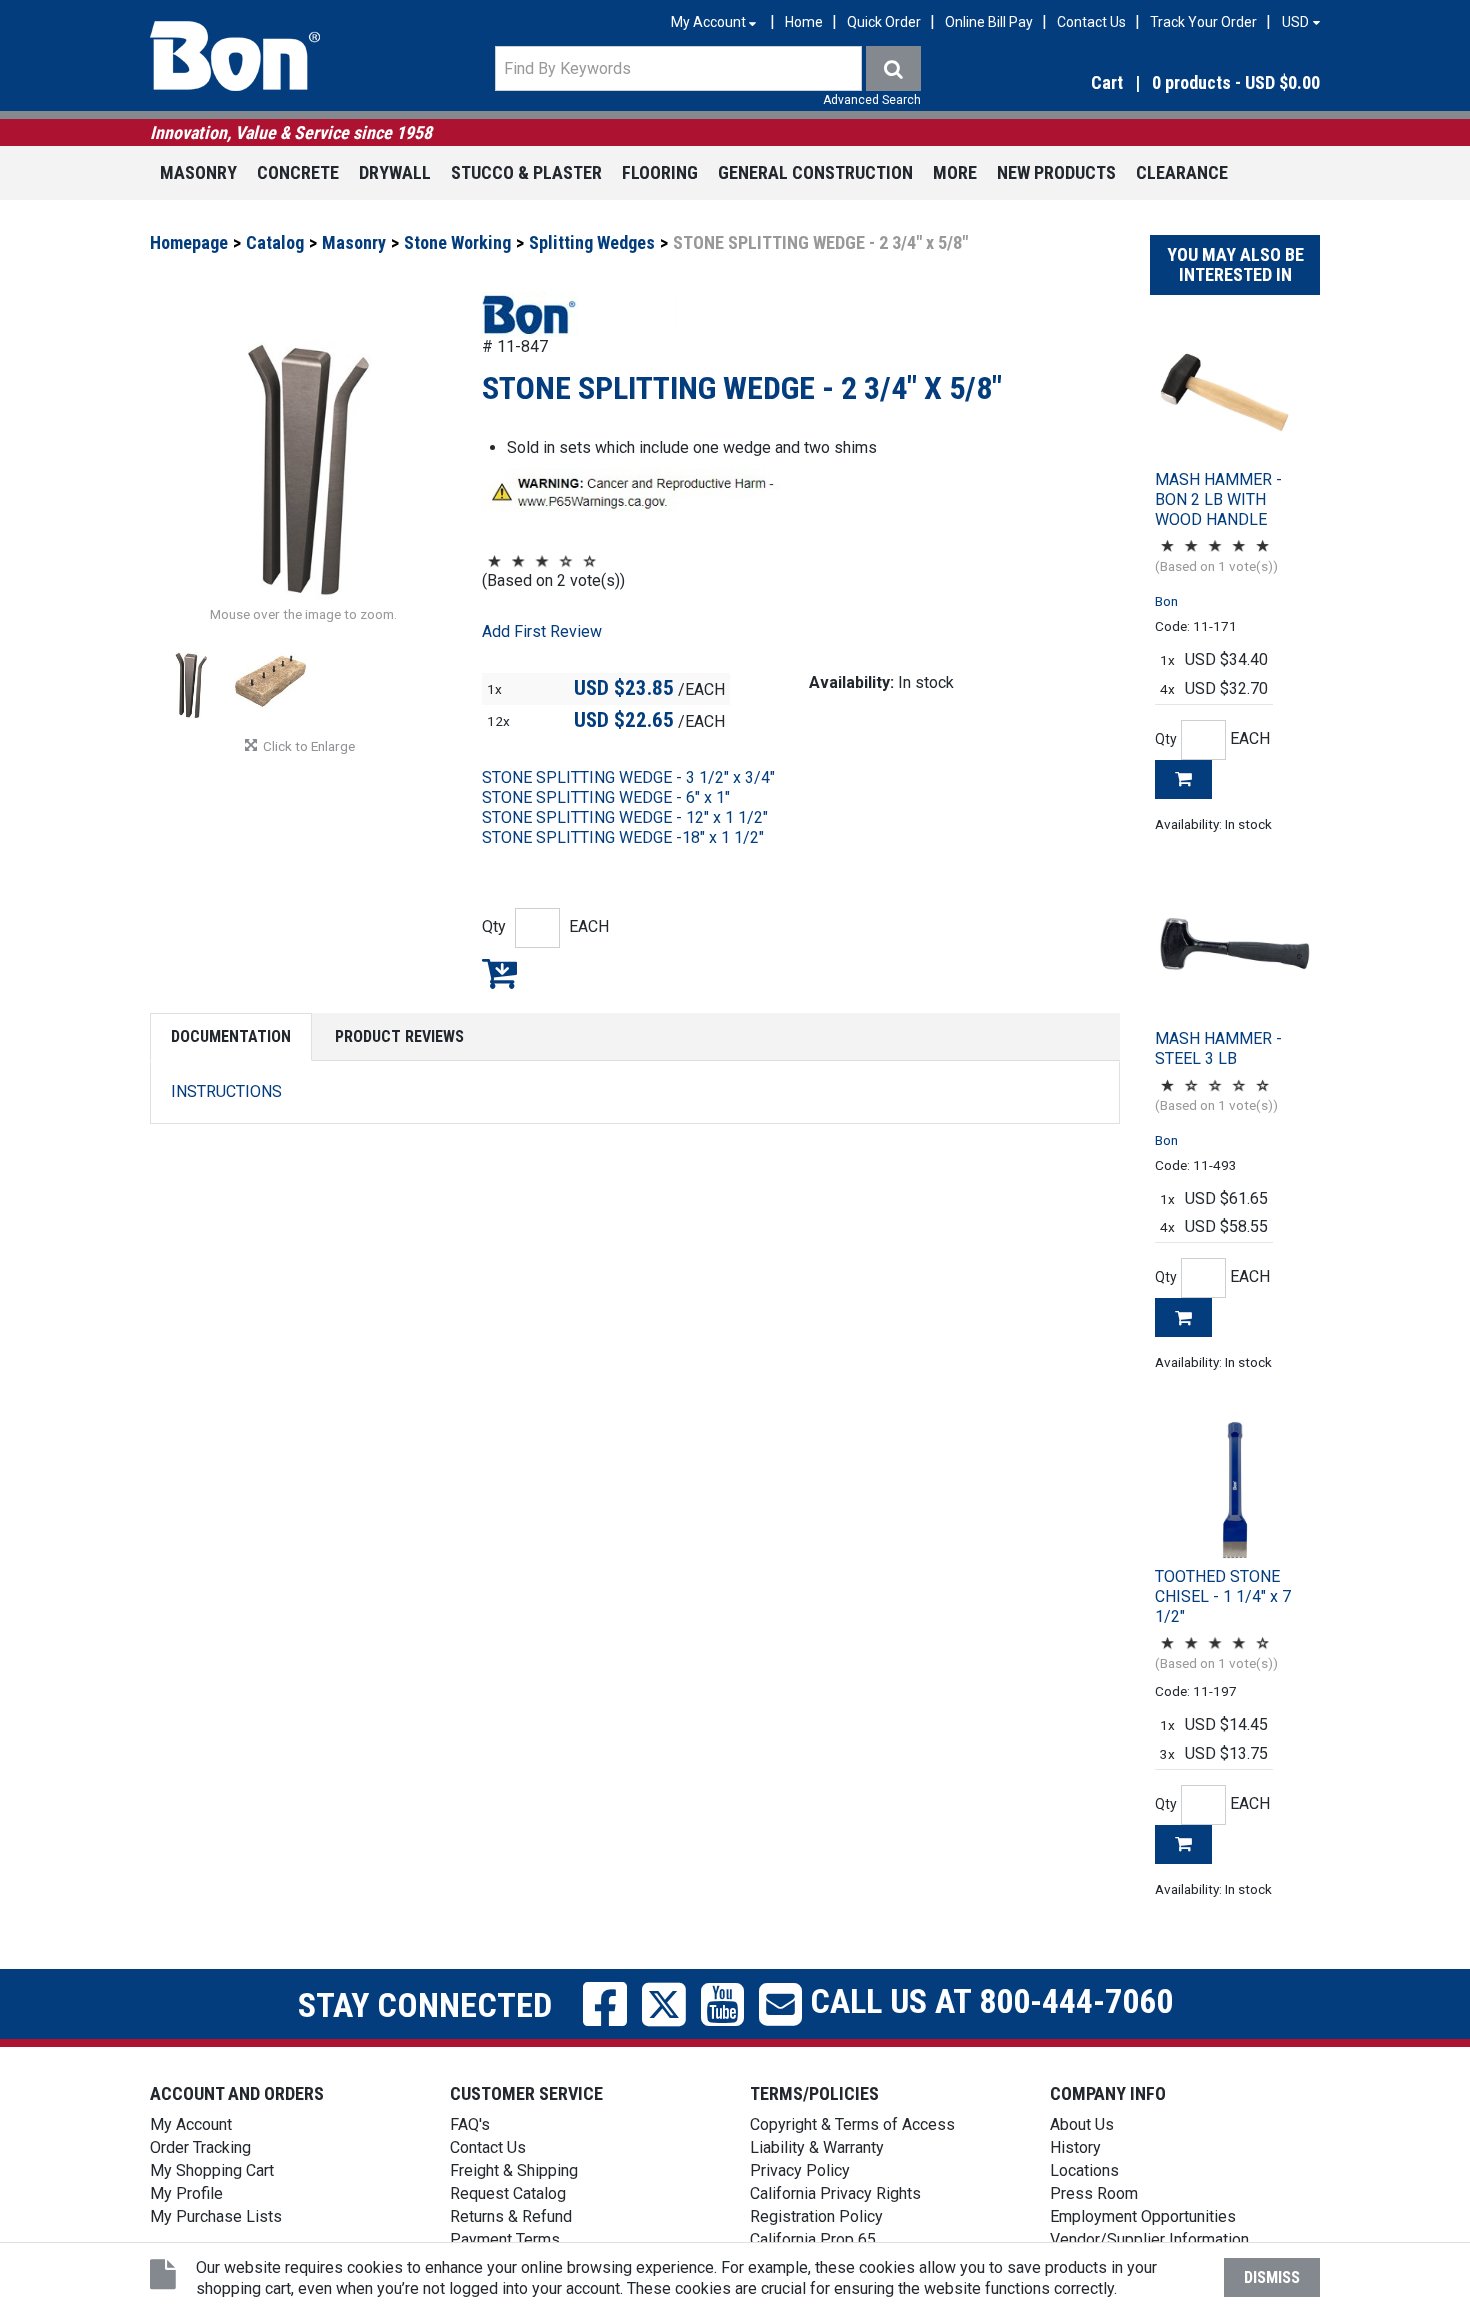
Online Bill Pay (989, 22)
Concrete (298, 172)
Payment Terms (505, 2239)
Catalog (275, 242)
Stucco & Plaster (526, 172)
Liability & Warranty (817, 2147)
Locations (1084, 2170)
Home (804, 22)
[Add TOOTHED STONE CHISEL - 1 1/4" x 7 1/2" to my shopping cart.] (1183, 1844)
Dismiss (1272, 2277)
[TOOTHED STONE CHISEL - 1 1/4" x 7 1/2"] (1235, 1487)
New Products (1056, 172)
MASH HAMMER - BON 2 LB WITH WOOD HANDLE (1218, 499)
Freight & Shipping (514, 2170)
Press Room (1094, 2193)
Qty (494, 926)
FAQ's (470, 2124)
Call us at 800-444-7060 (987, 2001)
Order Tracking (200, 2147)
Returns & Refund (511, 2216)
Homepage (189, 242)
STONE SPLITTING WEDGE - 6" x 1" (606, 797)
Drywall (395, 172)
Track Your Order (1203, 22)
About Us (1082, 2124)
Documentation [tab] (231, 1036)
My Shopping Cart (212, 2170)
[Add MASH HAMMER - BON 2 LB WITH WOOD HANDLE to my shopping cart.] (1183, 779)
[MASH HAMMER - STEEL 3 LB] (1235, 949)
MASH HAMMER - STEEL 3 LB (1218, 1048)
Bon (1166, 601)
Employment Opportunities (1143, 2216)
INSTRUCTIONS (226, 1091)
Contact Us (1091, 22)
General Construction (815, 172)
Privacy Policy (800, 2170)
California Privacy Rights (835, 2193)
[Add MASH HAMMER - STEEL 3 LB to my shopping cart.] (1183, 1317)
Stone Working (457, 242)
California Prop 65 (813, 2239)
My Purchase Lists (216, 2216)
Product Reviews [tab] (399, 1036)
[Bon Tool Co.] (235, 56)
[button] (1144, 83)
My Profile (186, 2193)
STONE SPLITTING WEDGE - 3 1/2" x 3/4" (628, 777)
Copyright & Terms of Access (852, 2124)
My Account (191, 2124)
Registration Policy (816, 2216)
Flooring (660, 172)
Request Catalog (508, 2193)
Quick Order (884, 22)
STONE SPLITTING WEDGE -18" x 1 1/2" (623, 837)
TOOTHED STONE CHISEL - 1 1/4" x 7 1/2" (1223, 1596)
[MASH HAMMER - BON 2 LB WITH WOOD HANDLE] (1235, 390)
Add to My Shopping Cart (499, 973)
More (955, 172)
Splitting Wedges (592, 242)
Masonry (198, 172)
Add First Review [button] (542, 631)
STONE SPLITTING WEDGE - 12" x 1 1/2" (625, 817)
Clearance (1182, 172)
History (1075, 2147)
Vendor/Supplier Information (1149, 2239)
